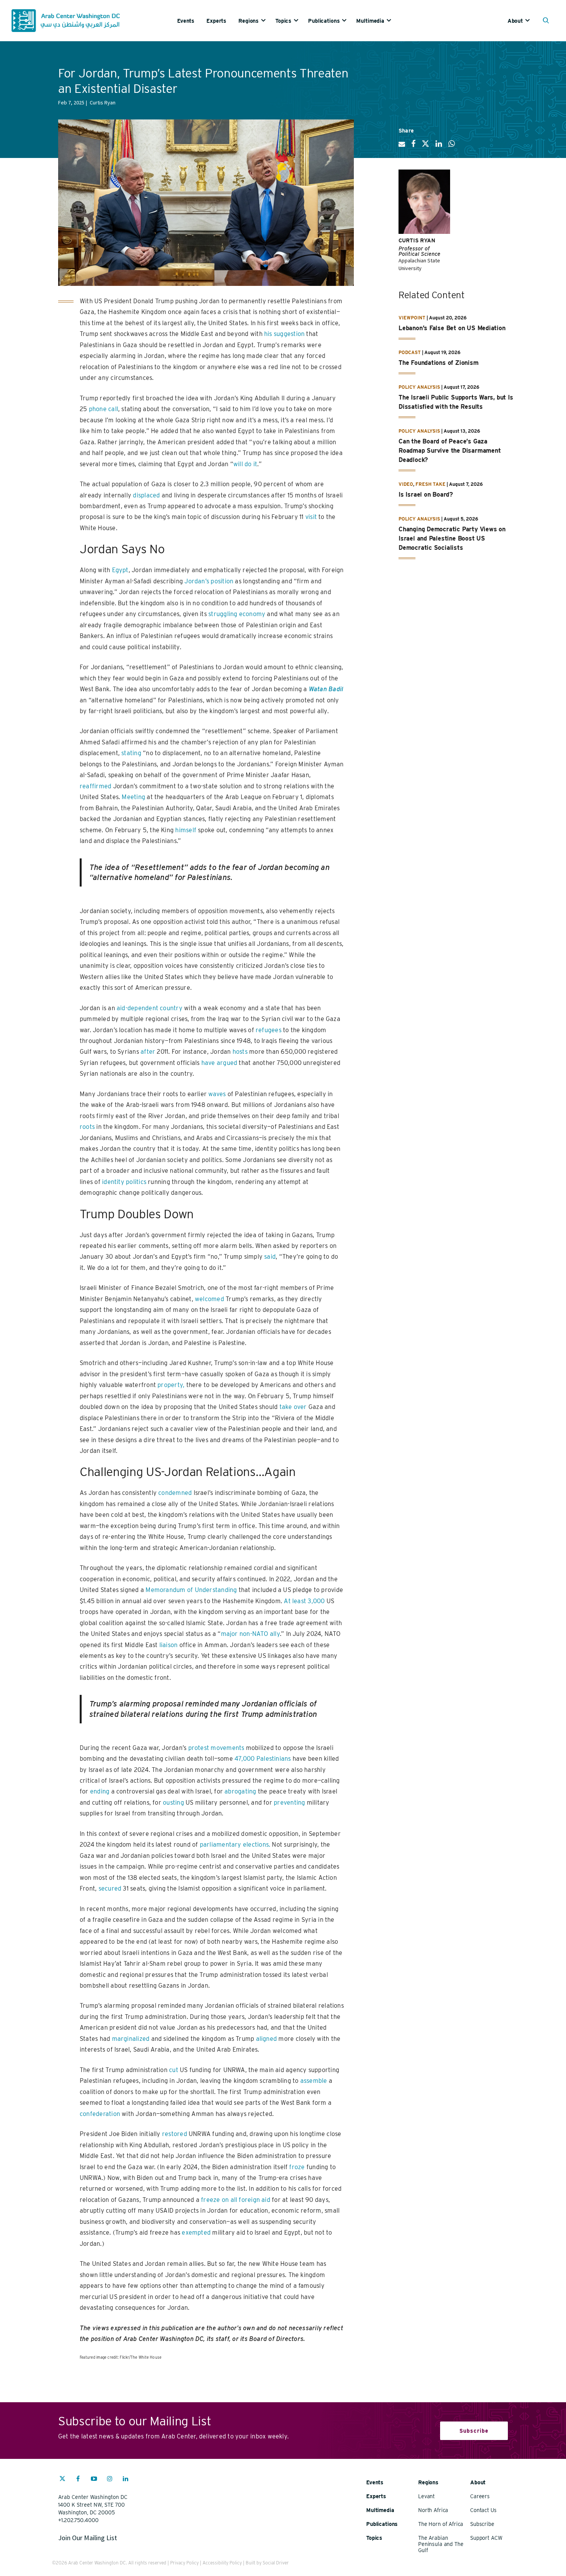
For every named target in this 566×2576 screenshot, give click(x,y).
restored (175, 2134)
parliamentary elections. (235, 1845)
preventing (289, 1803)
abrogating (240, 1791)
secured (110, 1888)
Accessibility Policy (222, 2563)
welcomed (209, 1299)
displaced (146, 495)
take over (293, 1407)
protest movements (216, 1748)
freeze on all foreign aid (236, 2200)
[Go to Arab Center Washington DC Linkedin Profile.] (126, 2480)
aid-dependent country (150, 1008)
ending (100, 1791)
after (148, 1052)
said (270, 1257)
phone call (104, 409)
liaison (169, 1645)
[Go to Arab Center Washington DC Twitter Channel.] (62, 2480)
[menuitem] (192, 21)
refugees (269, 1030)
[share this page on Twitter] (425, 147)
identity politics (124, 1182)
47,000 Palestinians (263, 1759)
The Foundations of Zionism (439, 363)
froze (297, 2167)
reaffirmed (95, 786)
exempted (196, 2233)
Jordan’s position (209, 581)
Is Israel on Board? (426, 495)
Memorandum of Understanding (191, 1590)
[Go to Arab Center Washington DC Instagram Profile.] (110, 2480)
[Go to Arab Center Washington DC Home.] (66, 21)
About (515, 21)
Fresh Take (430, 484)
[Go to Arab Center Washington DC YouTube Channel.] (94, 2480)
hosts (240, 1052)
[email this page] (402, 147)
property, (171, 1385)
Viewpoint (412, 318)
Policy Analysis (419, 387)
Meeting (133, 797)
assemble (314, 2081)
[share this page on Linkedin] (439, 147)
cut (174, 2070)
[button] (548, 21)
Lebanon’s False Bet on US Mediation (452, 328)
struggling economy (237, 614)
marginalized (131, 2039)
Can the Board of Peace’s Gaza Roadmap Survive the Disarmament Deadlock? (450, 451)
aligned (267, 2039)
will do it (245, 464)
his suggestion (284, 334)
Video (406, 484)
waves (217, 1094)
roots (87, 1127)
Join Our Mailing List (88, 2538)
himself (186, 830)
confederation (100, 2114)
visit (311, 517)
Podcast (410, 352)
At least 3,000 (304, 1601)
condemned (175, 1493)
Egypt (120, 570)
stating (131, 753)
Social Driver (276, 2563)
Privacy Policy (184, 2563)
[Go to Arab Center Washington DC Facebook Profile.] (78, 2480)
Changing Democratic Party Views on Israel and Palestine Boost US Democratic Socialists (452, 538)
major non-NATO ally (250, 1634)
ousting (173, 1803)
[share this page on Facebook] (413, 147)
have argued (219, 1063)
